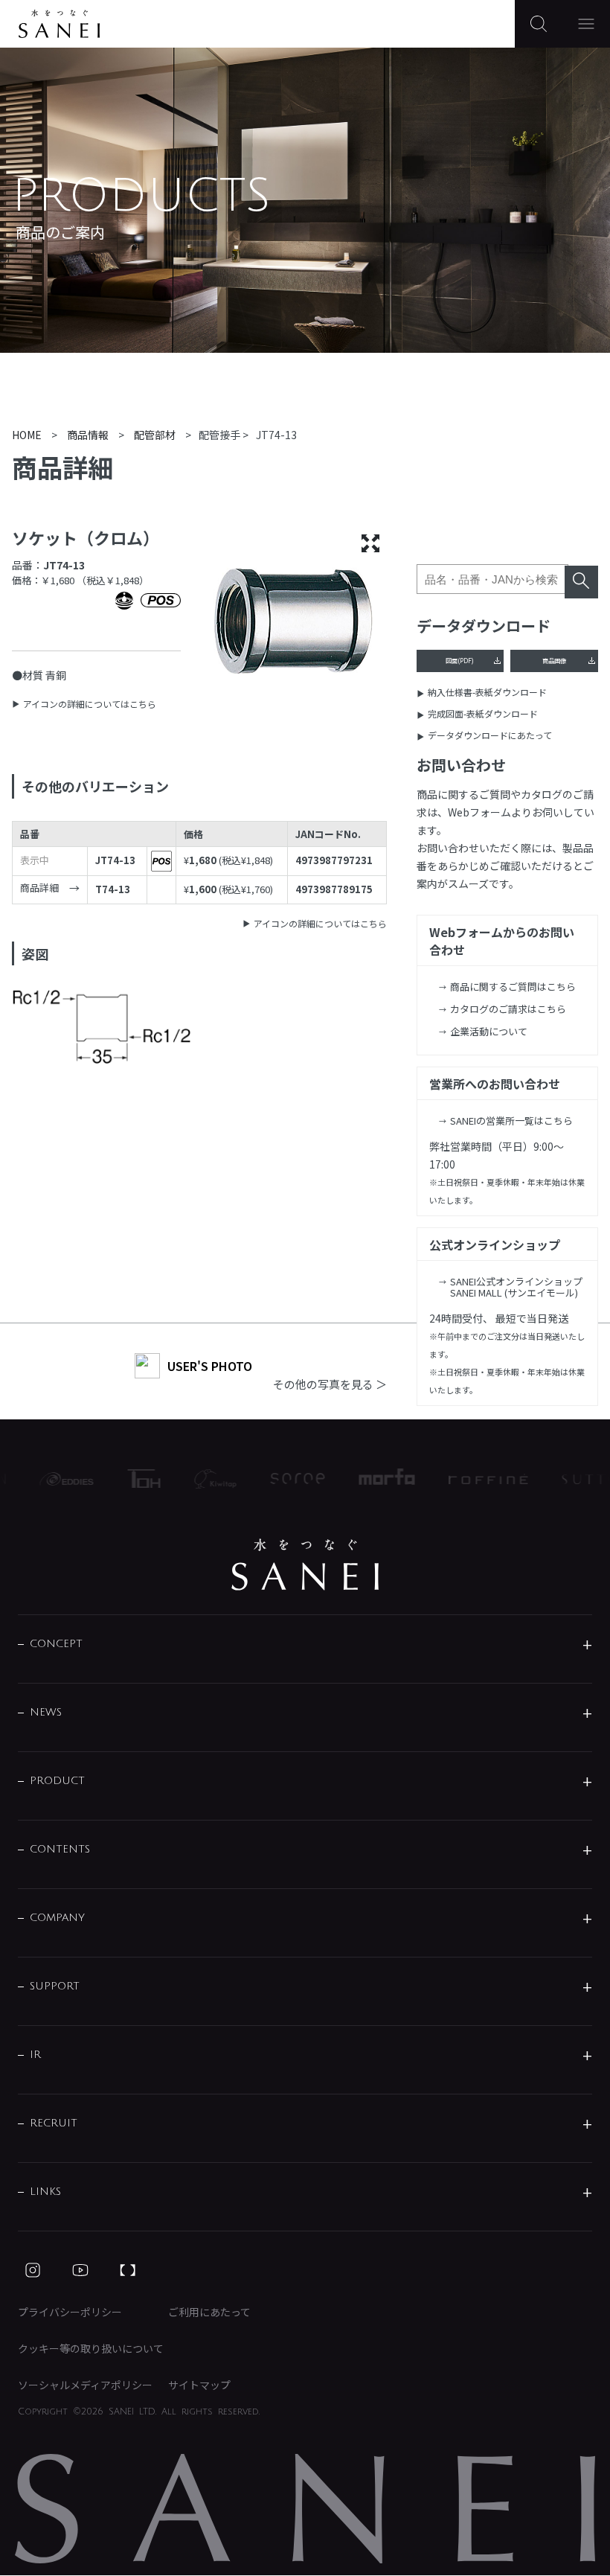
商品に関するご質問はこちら (513, 987)
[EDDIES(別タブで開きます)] (53, 1479)
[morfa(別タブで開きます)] (374, 1479)
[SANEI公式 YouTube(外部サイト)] (80, 2270)
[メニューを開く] (586, 24)
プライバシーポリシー (70, 2312)
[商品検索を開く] (539, 24)
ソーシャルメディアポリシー (85, 2385)
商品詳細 (39, 888)
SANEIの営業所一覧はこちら (511, 1121)
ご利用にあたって (209, 2312)
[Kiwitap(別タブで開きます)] (202, 1479)
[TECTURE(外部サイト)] (128, 2270)
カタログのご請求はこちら (508, 1009)
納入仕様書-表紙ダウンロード (487, 692)
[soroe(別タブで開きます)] (285, 1479)
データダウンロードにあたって (490, 735)
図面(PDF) (460, 660)
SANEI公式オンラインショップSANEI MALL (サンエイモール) (516, 1287)
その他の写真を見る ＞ (330, 1384)
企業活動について (489, 1031)
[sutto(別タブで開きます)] (576, 1479)
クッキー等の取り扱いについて (91, 2348)
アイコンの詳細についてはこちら (90, 704)
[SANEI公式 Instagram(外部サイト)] (33, 2270)
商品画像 (554, 660)
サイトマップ (199, 2385)
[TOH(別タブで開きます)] (131, 1479)
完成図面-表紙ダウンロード (483, 713)
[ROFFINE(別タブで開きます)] (475, 1479)
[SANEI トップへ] (305, 1565)
